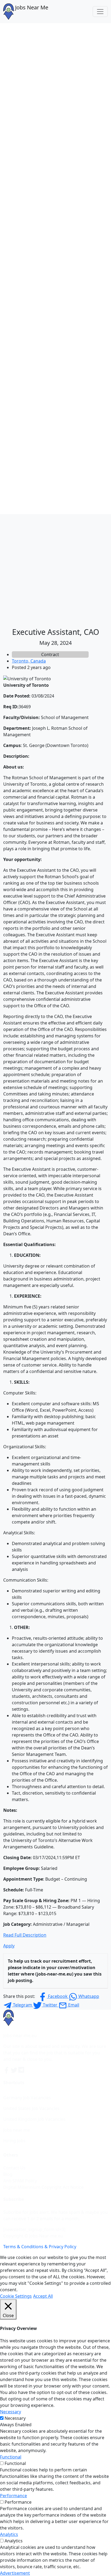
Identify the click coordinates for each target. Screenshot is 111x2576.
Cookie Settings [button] (16, 2296)
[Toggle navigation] (100, 12)
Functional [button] (11, 2457)
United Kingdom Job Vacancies (34, 2119)
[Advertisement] (55, 570)
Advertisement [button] (15, 2573)
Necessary (15, 2418)
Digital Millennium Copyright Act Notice (43, 2187)
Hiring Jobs (14, 2141)
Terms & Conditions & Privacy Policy (40, 2247)
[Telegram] (22, 2070)
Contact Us (14, 2168)
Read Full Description (25, 1935)
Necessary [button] (11, 2412)
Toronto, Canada (29, 661)
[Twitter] (15, 2070)
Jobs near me (17, 2130)
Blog (8, 2174)
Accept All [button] (43, 2296)
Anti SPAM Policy (20, 2181)
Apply (9, 1946)
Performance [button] (13, 2496)
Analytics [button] (9, 2534)
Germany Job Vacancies (27, 2098)
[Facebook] (7, 2070)
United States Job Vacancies (31, 2108)
